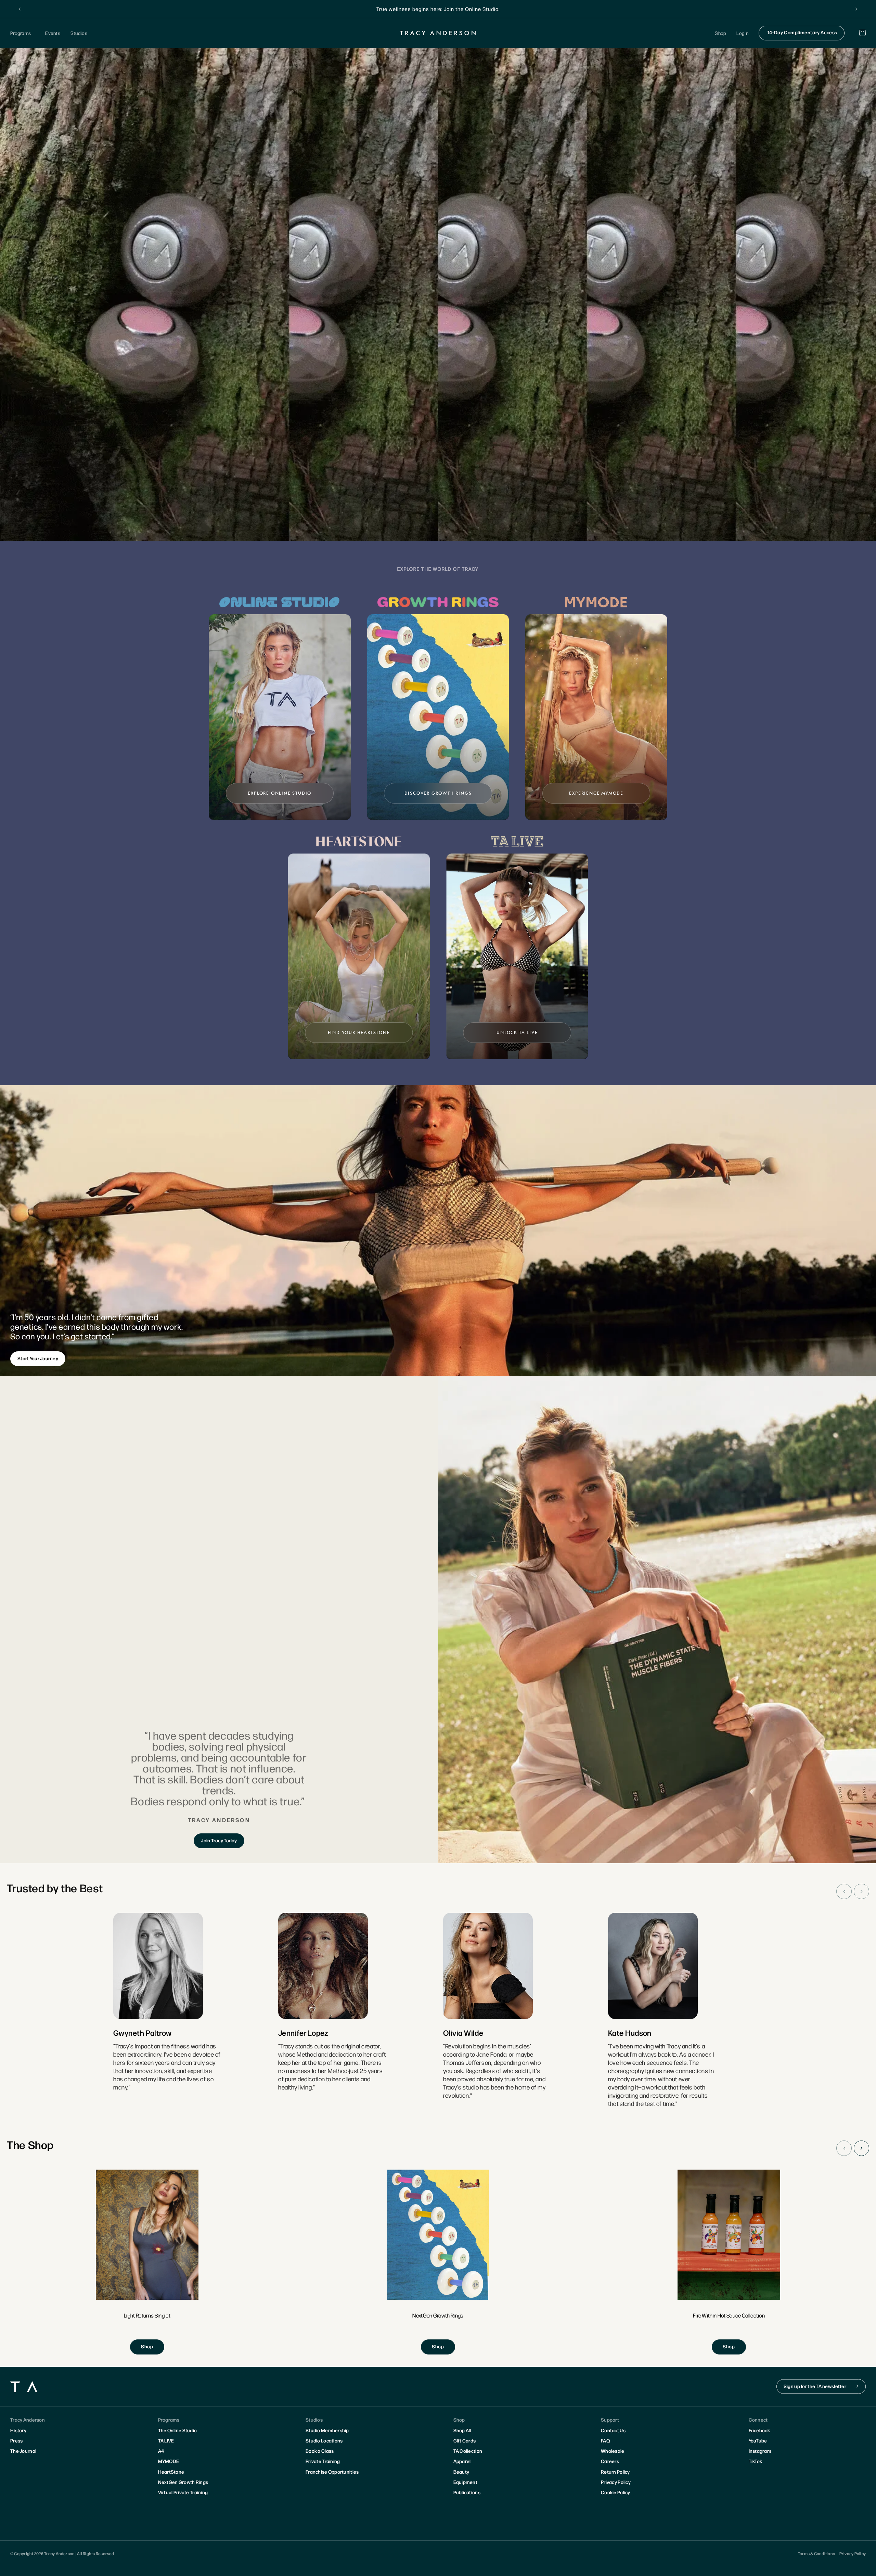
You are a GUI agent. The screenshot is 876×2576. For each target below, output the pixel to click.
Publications (467, 2492)
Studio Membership (327, 2430)
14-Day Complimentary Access (802, 32)
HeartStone (171, 2472)
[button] (23, 33)
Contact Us (613, 2430)
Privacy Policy (616, 2482)
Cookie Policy (616, 2492)
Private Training (323, 2461)
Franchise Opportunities (332, 2472)
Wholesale (613, 2451)
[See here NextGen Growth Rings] (438, 2262)
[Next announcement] (856, 9)
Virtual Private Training (183, 2492)
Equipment (466, 2482)
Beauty (461, 2472)
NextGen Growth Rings (183, 2482)
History (18, 2430)
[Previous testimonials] (844, 1891)
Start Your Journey (38, 1358)
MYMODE (169, 2461)
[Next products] (861, 2148)
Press (16, 2440)
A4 (161, 2451)
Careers (610, 2461)
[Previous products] (844, 2148)
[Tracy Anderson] (438, 33)
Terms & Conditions (816, 2553)
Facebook (759, 2430)
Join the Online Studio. (472, 9)
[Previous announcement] (20, 9)
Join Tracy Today (219, 1840)
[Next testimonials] (861, 1891)
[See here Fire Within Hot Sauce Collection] (729, 2262)
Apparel (462, 2461)
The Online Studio (178, 2430)
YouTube (758, 2440)
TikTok (756, 2461)
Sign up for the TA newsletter (815, 2386)
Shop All (462, 2430)
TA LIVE (166, 2440)
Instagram (760, 2451)
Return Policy (615, 2472)
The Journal (23, 2451)
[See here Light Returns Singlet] (147, 2262)
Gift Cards (465, 2440)
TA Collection (468, 2451)
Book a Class (320, 2451)
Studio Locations (324, 2440)
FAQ (605, 2440)
